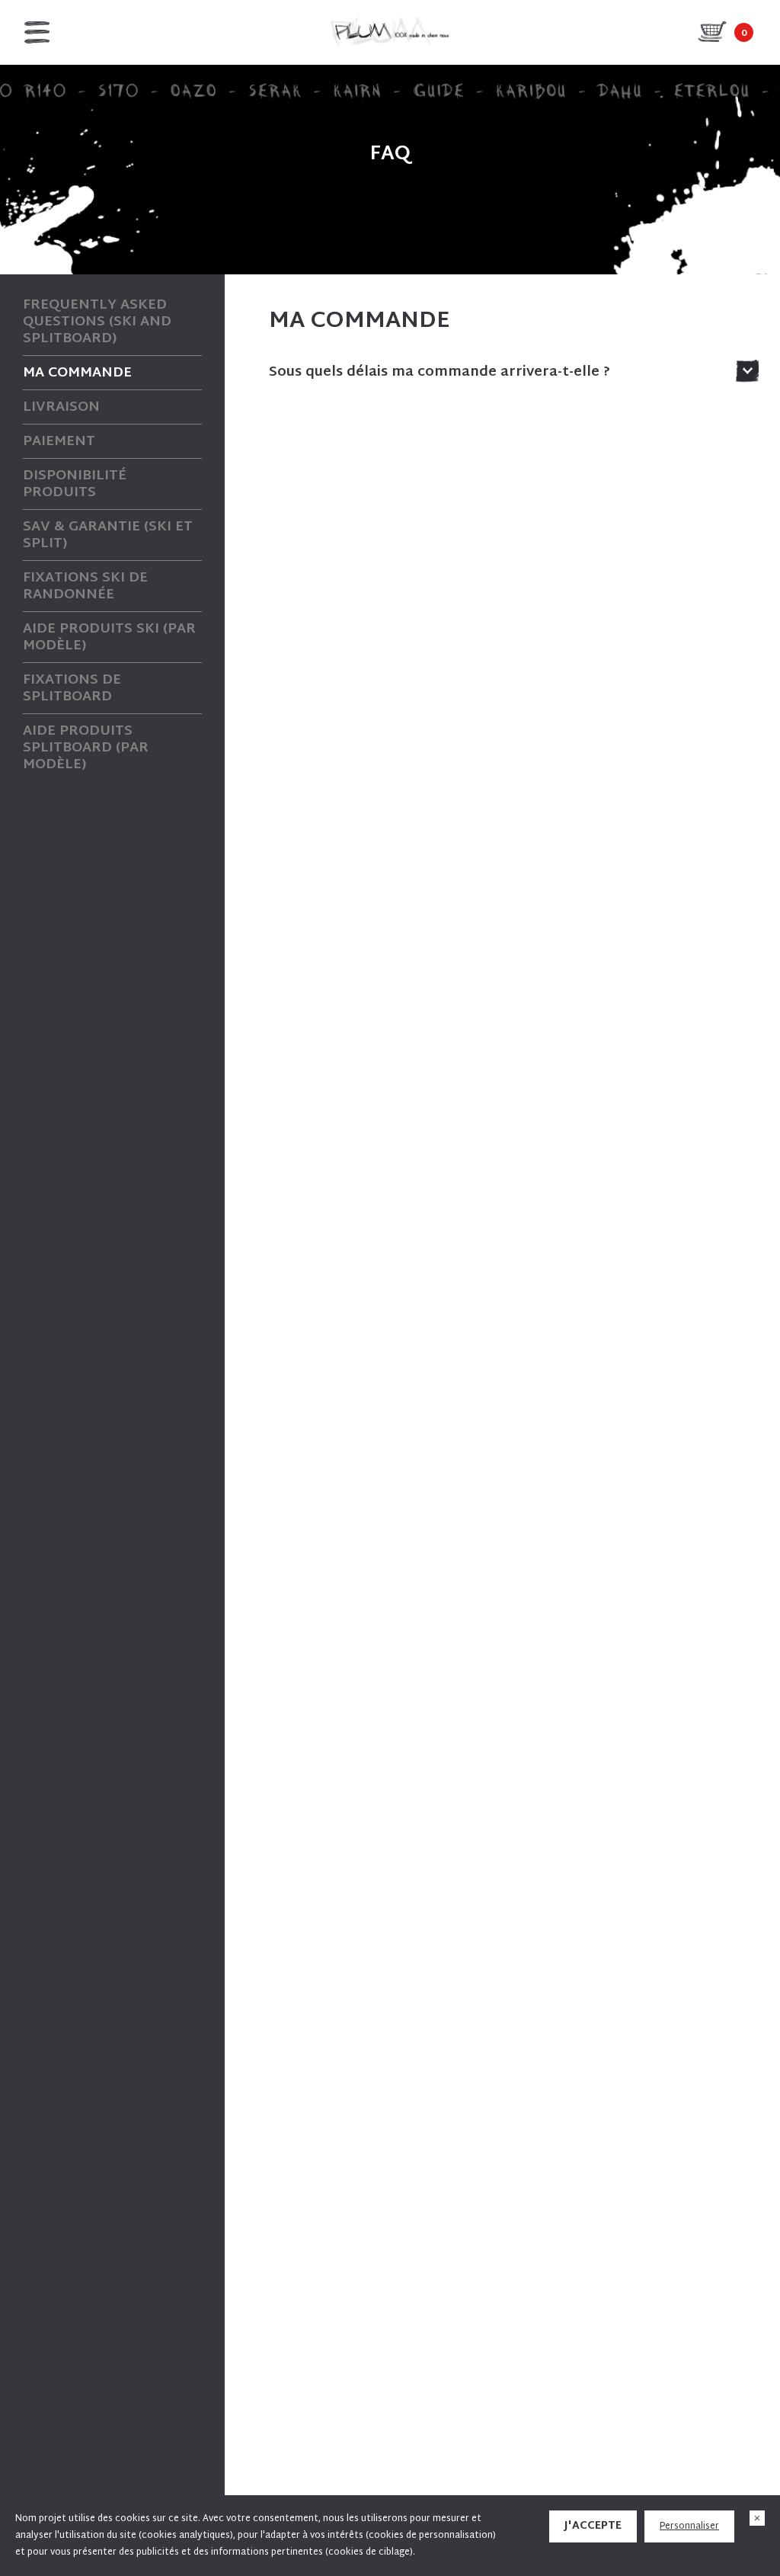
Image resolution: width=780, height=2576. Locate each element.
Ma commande (77, 373)
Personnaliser (689, 2526)
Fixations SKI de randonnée (85, 587)
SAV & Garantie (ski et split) (108, 536)
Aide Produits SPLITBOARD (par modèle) (86, 748)
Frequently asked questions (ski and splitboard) (97, 322)
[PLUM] (390, 32)
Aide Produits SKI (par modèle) (109, 638)
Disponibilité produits (75, 485)
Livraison (61, 408)
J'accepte (593, 2526)
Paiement (59, 442)
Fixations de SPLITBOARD (72, 689)
